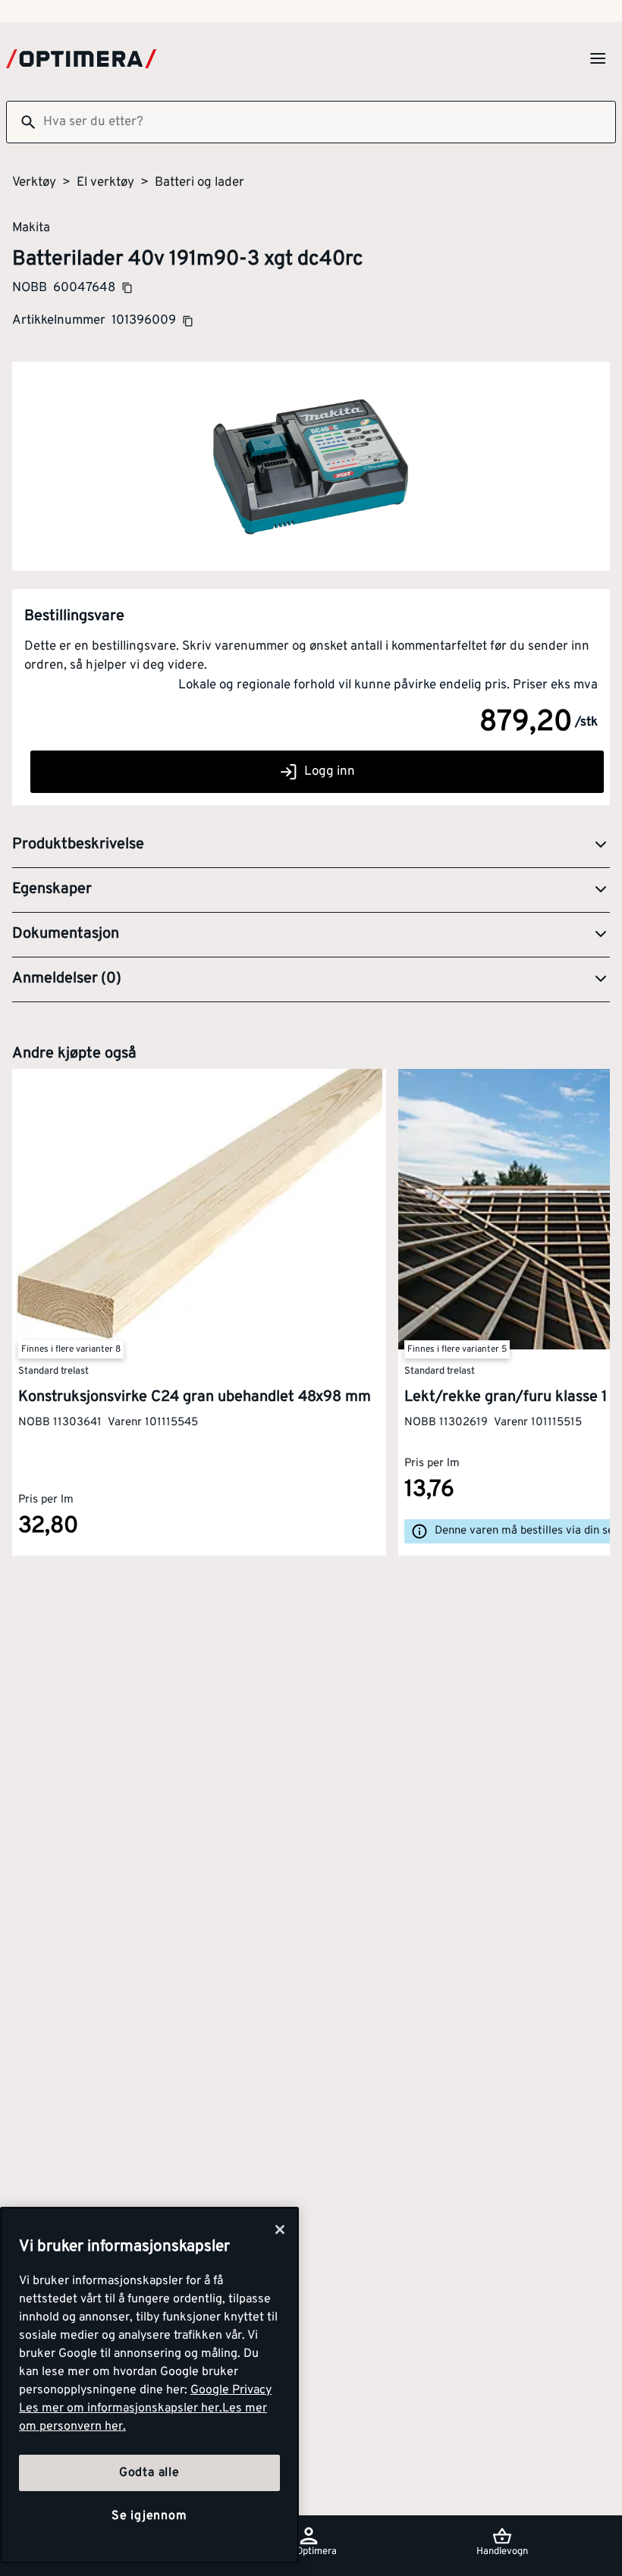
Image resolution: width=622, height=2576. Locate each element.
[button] (311, 845)
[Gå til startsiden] (81, 59)
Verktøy (34, 183)
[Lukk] (280, 2230)
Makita (31, 227)
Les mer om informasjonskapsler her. (121, 2408)
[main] (149, 2385)
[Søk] (22, 122)
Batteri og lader (199, 183)
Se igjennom (149, 2516)
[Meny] (598, 58)
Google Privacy (231, 2390)
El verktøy (105, 183)
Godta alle (149, 2473)
